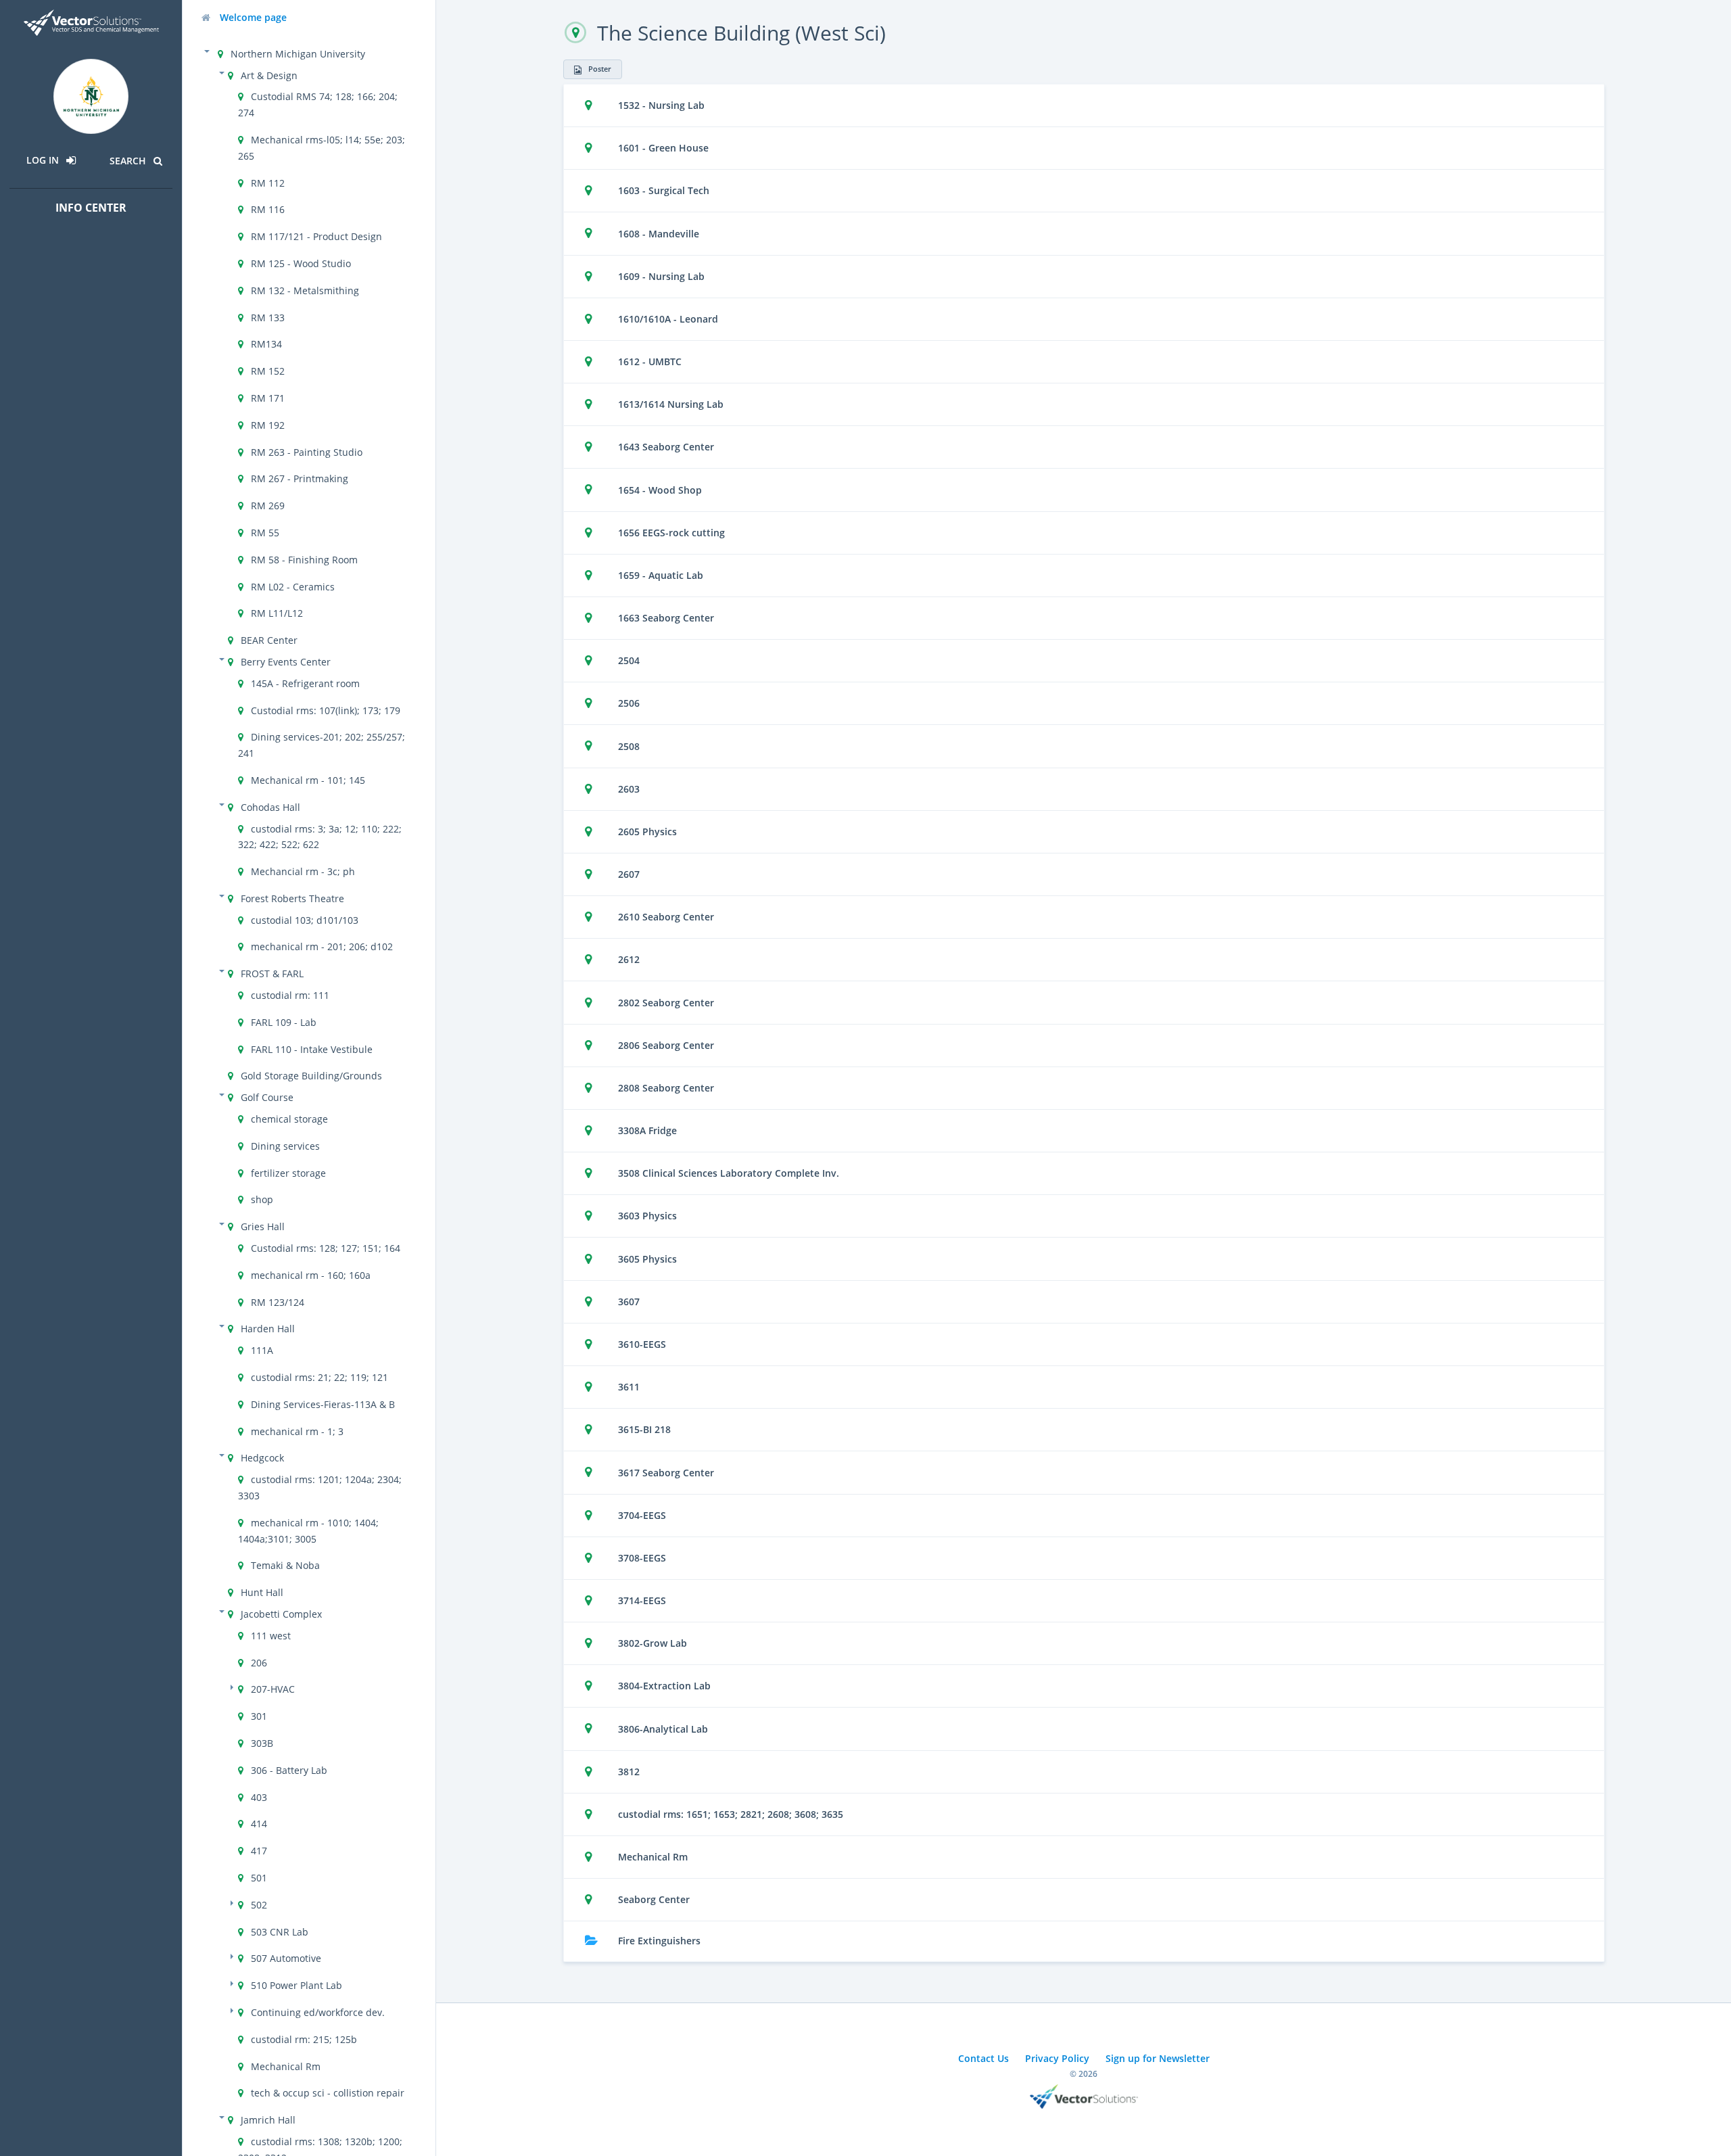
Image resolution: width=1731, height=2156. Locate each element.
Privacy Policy (1057, 2058)
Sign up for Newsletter (1158, 2058)
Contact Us (983, 2058)
